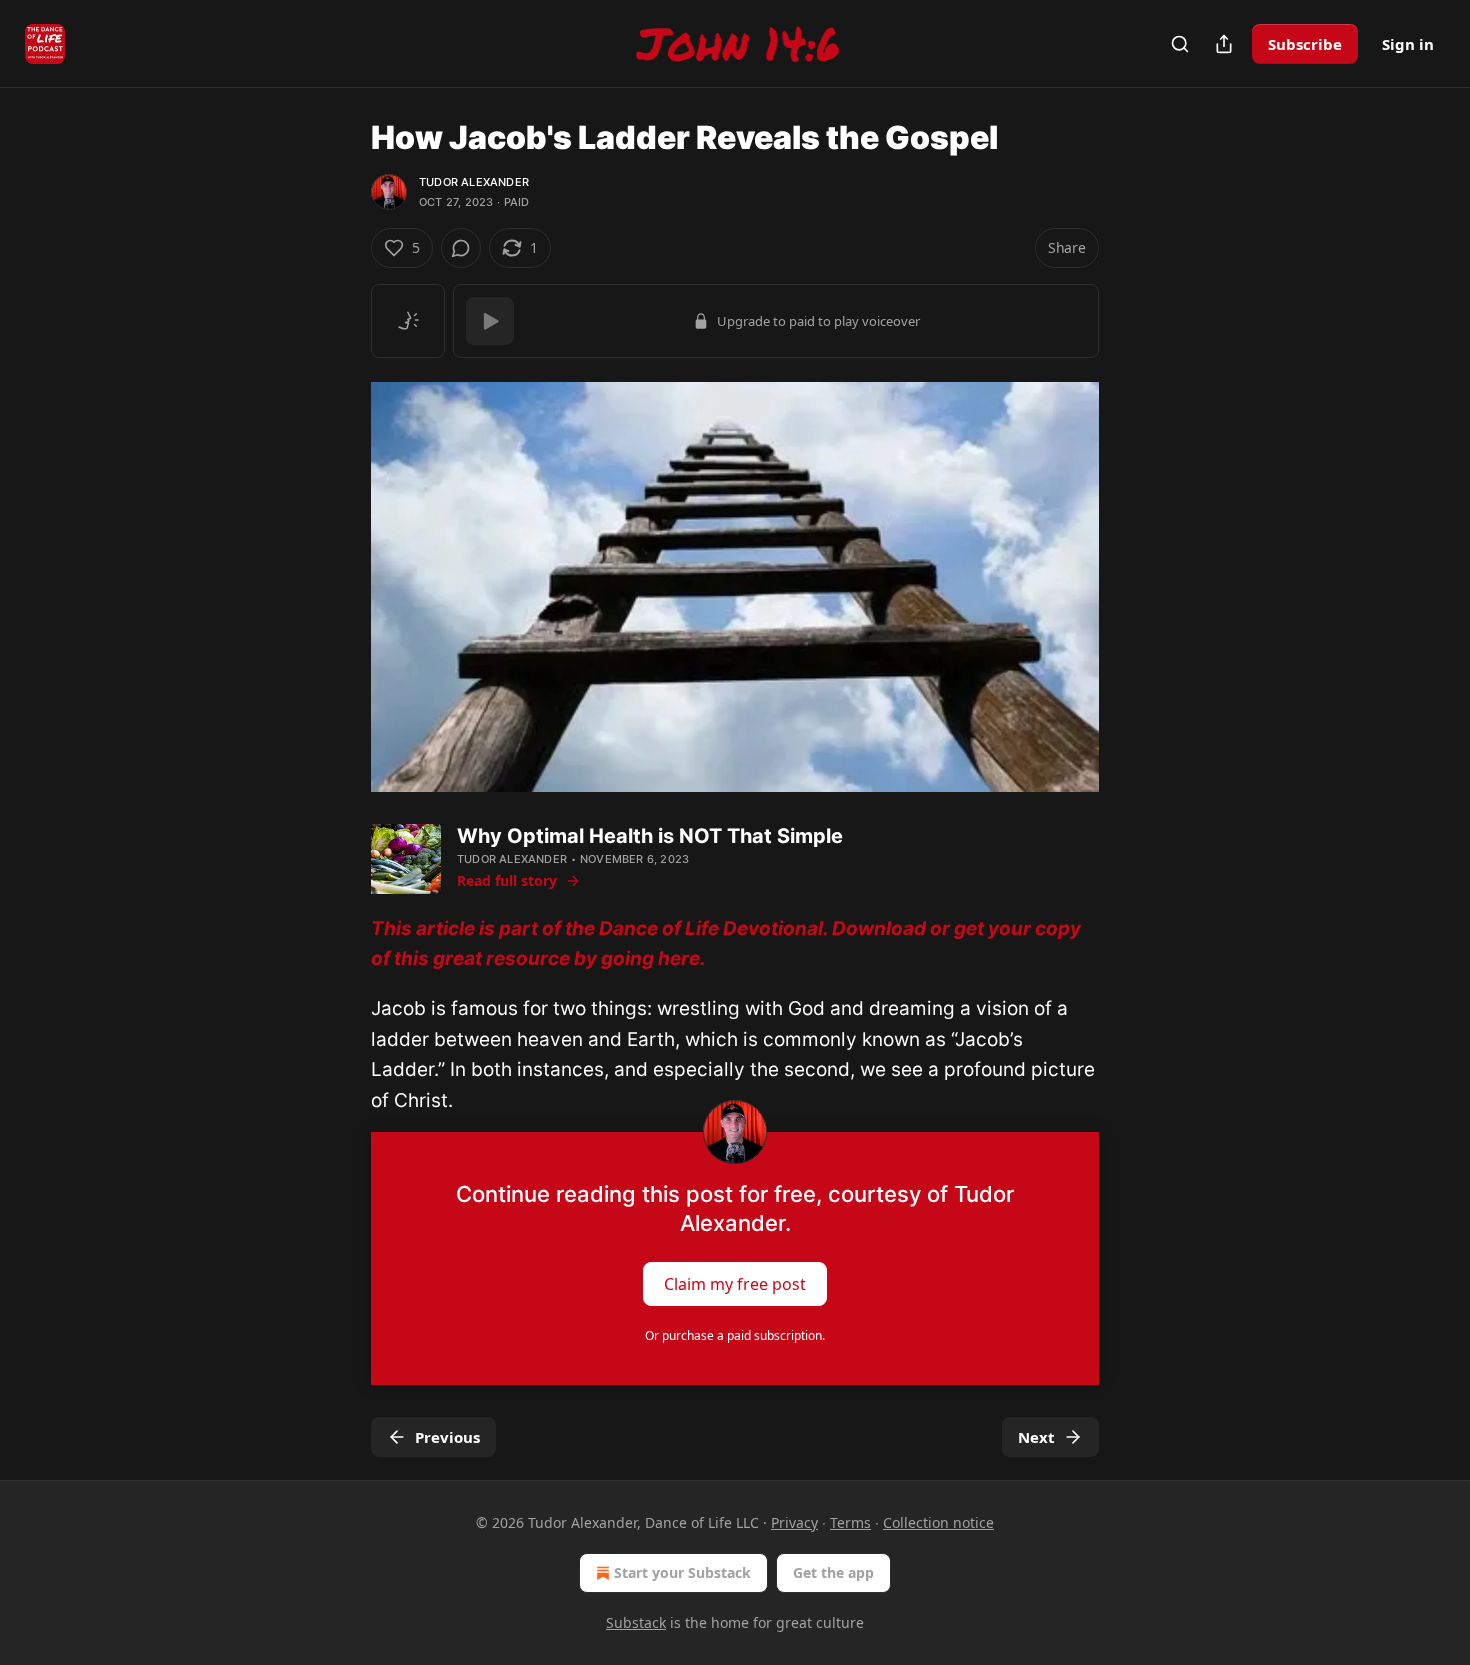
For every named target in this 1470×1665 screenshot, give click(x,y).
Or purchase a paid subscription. (735, 1335)
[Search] (1180, 44)
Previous (447, 1437)
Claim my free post (735, 1283)
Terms (850, 1522)
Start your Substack (682, 1572)
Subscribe (1305, 44)
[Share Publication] (1224, 44)
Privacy (794, 1522)
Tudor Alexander (474, 182)
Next (1036, 1437)
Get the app (833, 1572)
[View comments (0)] (461, 248)
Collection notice (938, 1522)
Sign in (1408, 44)
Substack (636, 1622)
